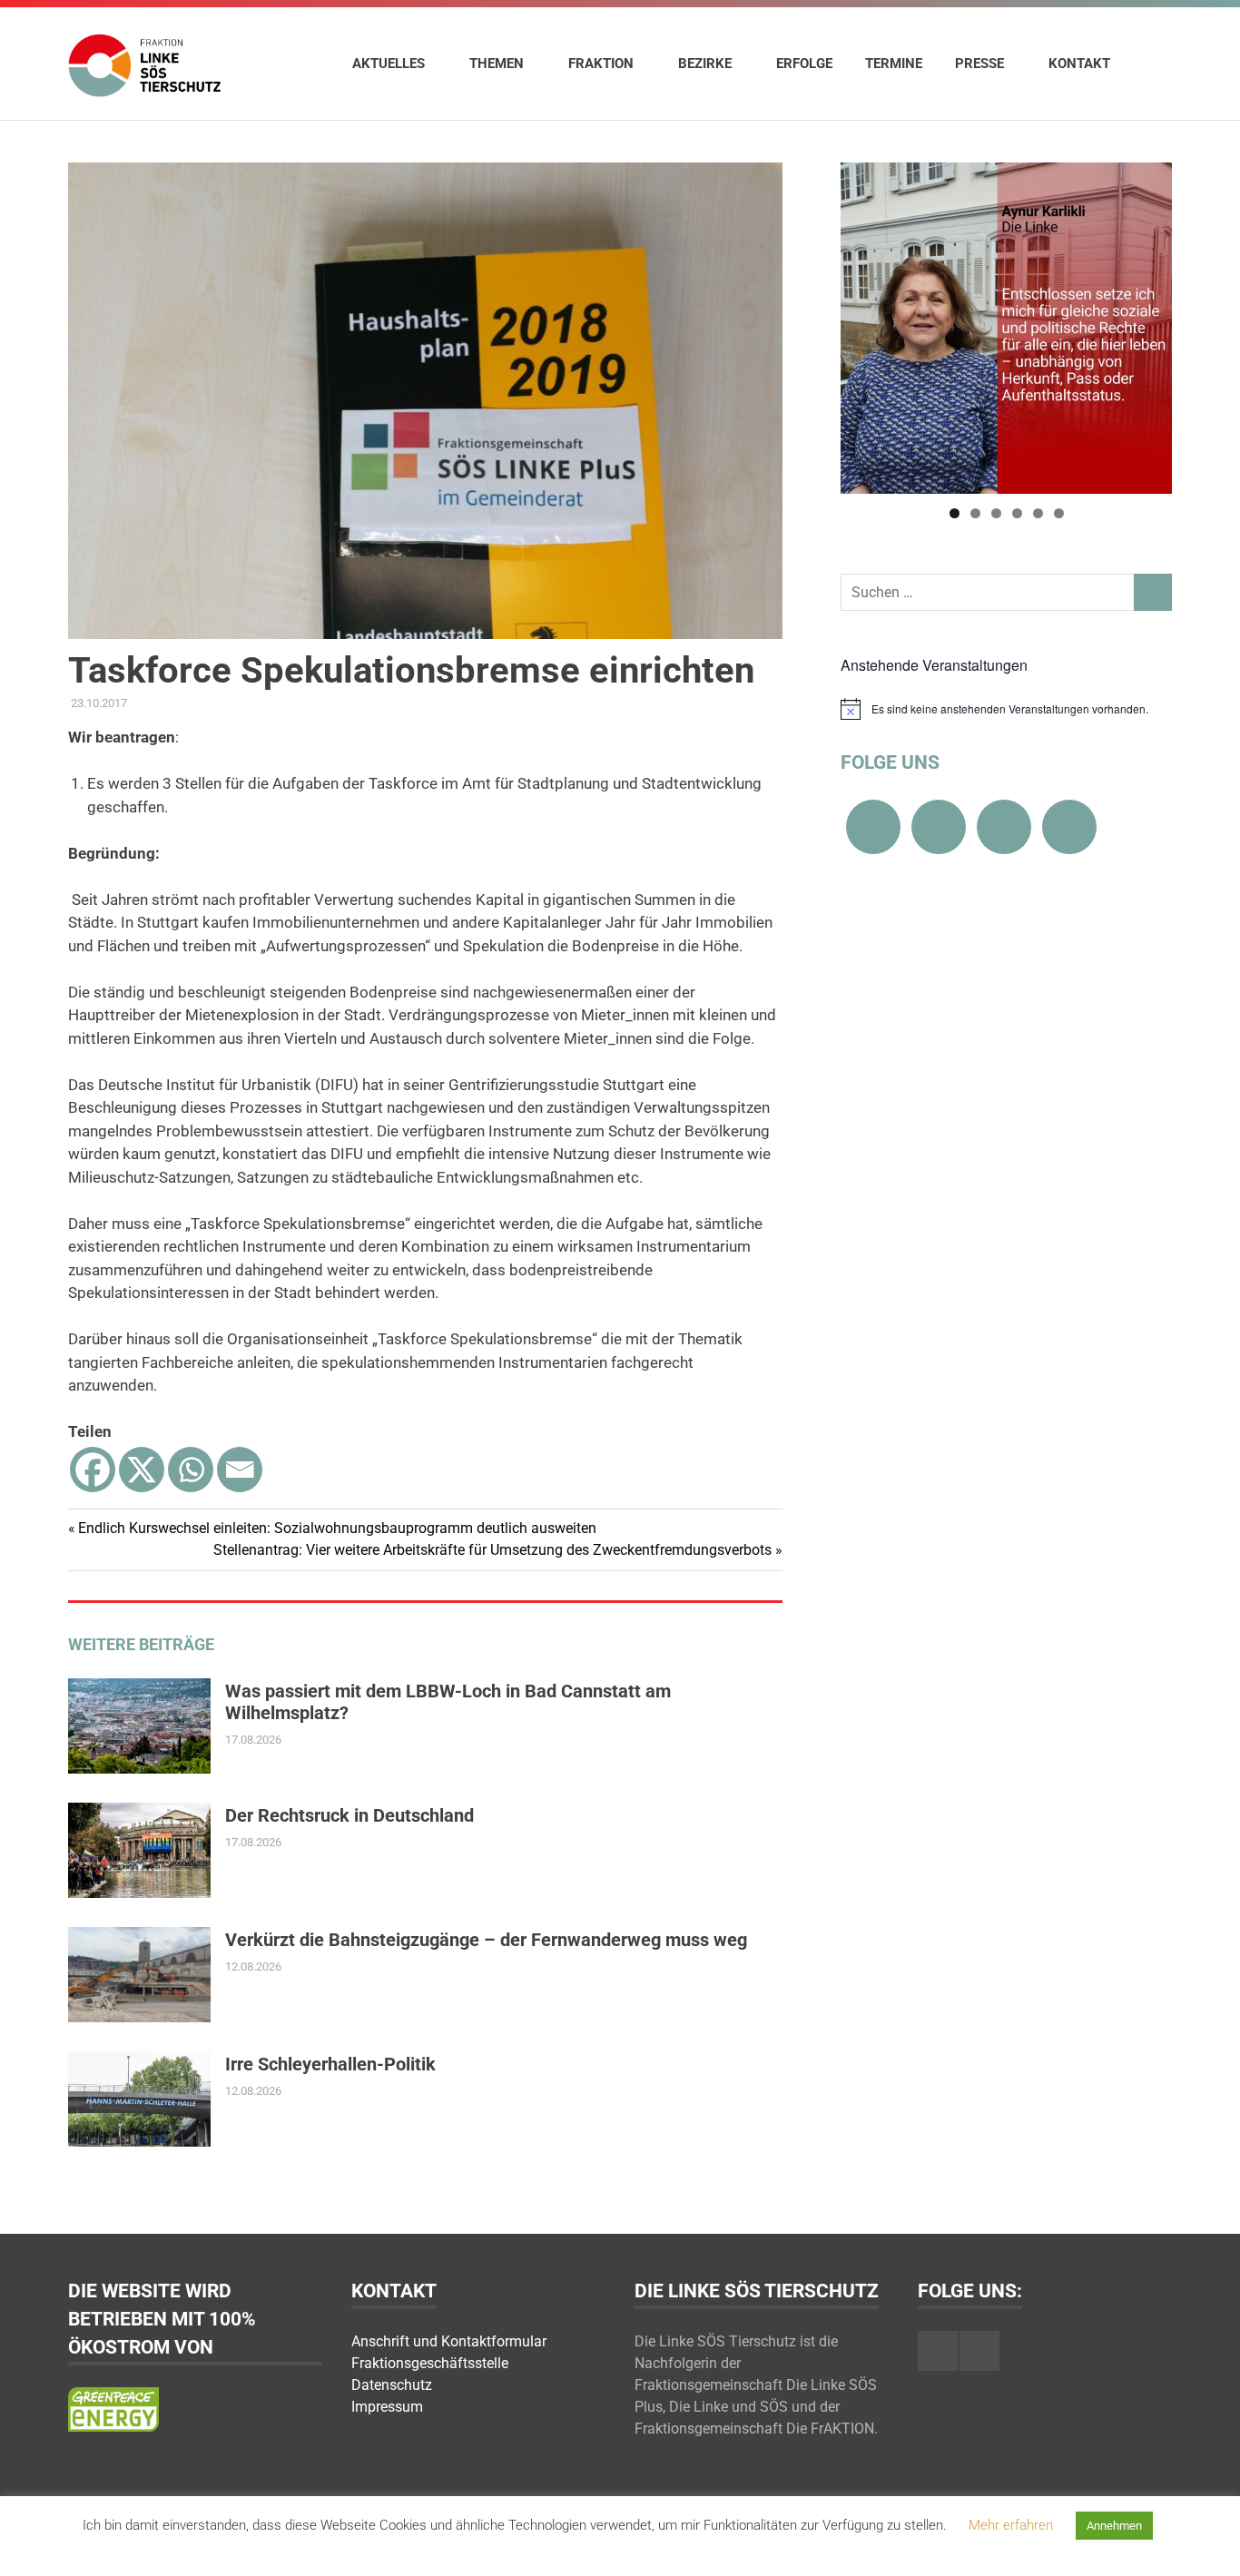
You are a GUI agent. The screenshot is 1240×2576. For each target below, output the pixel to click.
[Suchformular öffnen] (1149, 63)
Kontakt (1079, 64)
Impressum (387, 2407)
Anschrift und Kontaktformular (449, 2341)
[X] (142, 1470)
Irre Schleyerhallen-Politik (330, 2064)
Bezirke (705, 64)
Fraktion (601, 64)
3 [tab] (996, 513)
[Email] (240, 1470)
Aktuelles (389, 64)
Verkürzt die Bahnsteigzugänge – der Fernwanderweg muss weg (486, 1940)
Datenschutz (392, 2385)
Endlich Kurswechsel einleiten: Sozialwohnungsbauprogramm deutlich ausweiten (337, 1528)
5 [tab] (1038, 513)
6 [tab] (1059, 513)
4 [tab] (1017, 513)
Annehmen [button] (1114, 2526)
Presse (979, 64)
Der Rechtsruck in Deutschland (349, 1815)
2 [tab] (975, 513)
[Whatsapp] (191, 1470)
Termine (894, 64)
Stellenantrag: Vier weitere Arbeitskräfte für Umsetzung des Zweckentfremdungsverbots (492, 1550)
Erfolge (804, 64)
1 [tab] (955, 513)
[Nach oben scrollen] (1208, 2544)
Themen (497, 64)
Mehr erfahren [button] (1011, 2525)
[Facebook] (93, 1470)
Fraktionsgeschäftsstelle (430, 2363)
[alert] (1006, 709)
